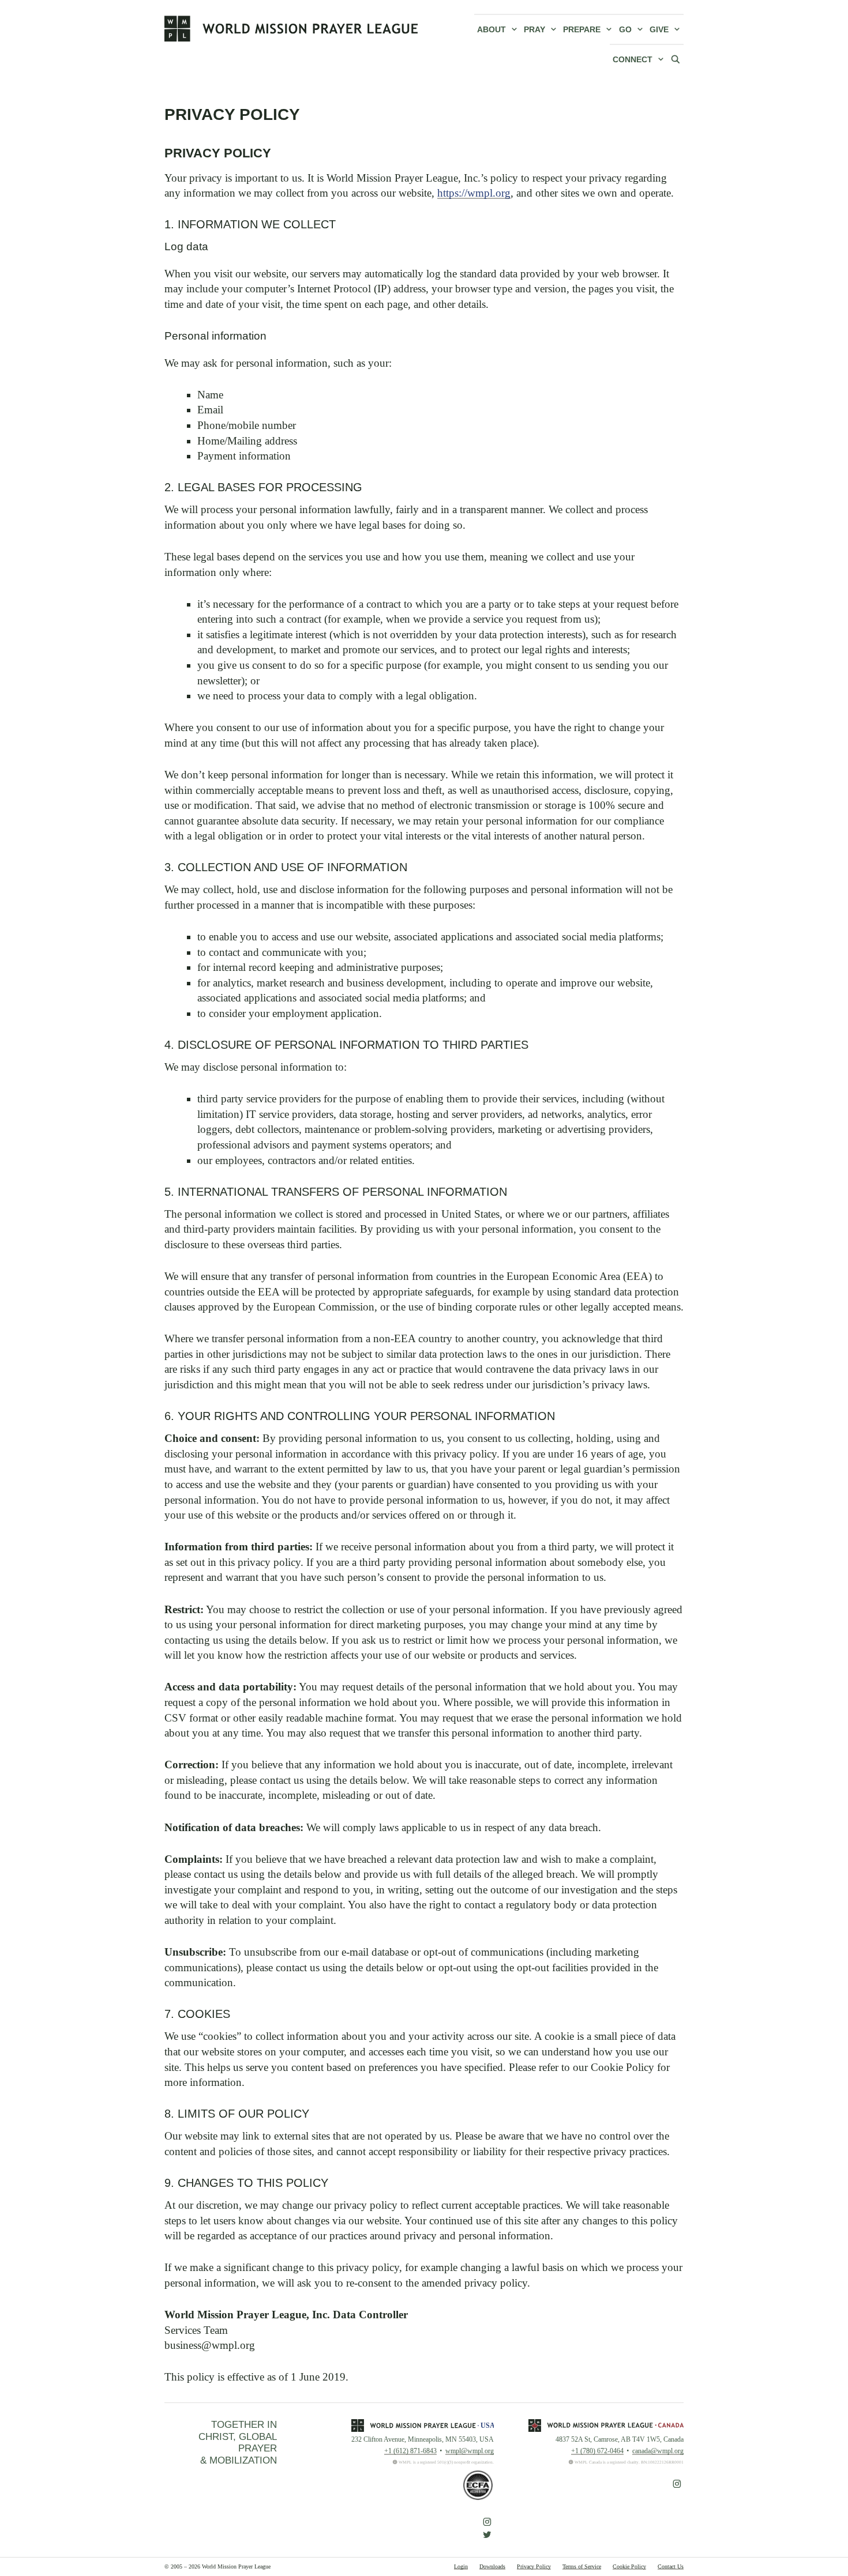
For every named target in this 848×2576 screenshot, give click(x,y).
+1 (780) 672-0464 (597, 2451)
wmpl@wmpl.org (470, 2451)
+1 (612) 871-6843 (410, 2451)
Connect (633, 59)
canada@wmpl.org (658, 2451)
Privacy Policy (534, 2566)
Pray (534, 29)
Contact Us (671, 2566)
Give (659, 29)
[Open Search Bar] (676, 59)
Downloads (492, 2566)
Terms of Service (582, 2566)
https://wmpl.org (474, 193)
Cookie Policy (629, 2566)
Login (461, 2566)
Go (625, 29)
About (491, 29)
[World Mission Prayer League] (291, 28)
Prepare (582, 29)
